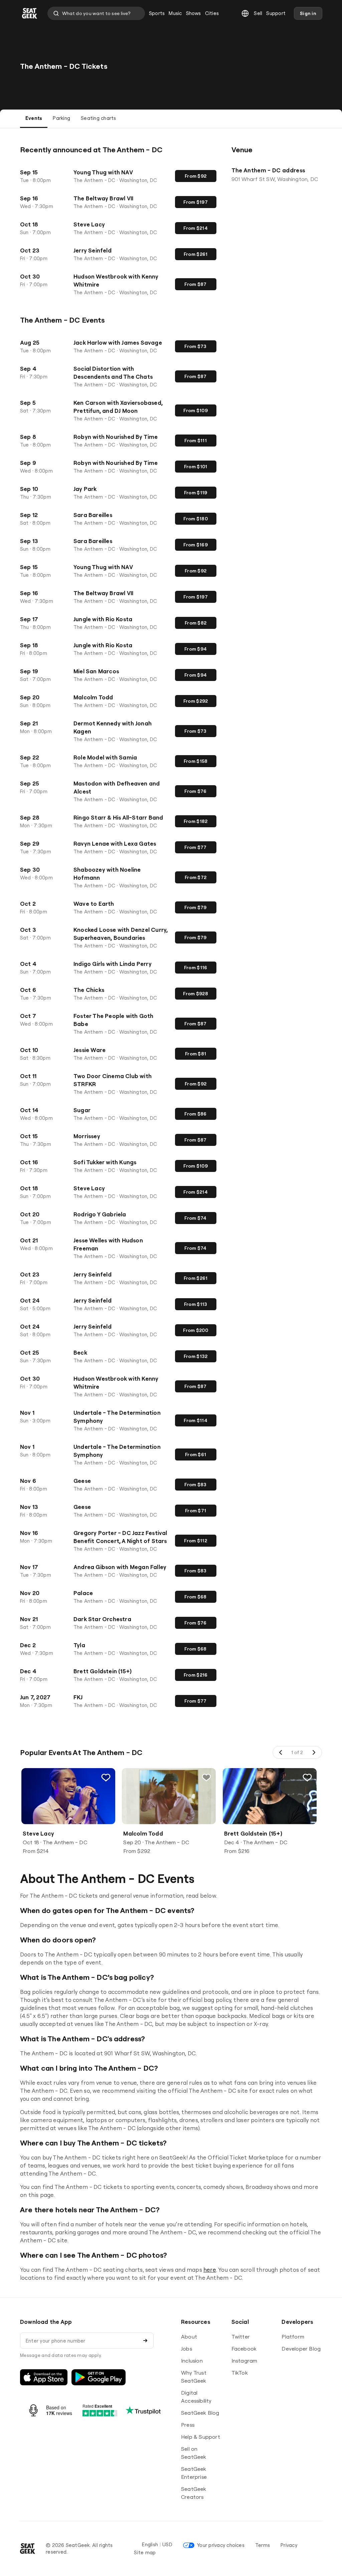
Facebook (244, 2349)
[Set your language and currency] (245, 13)
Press (188, 2425)
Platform (293, 2337)
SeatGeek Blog (200, 2413)
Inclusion (192, 2361)
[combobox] (96, 13)
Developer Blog (301, 2349)
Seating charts (98, 118)
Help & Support (201, 2437)
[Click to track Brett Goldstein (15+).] (307, 1777)
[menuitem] (157, 13)
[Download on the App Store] (44, 2377)
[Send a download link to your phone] (145, 2341)
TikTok (240, 2373)
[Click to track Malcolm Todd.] (207, 1777)
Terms (263, 2545)
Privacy (289, 2545)
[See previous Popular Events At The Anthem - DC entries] (281, 1752)
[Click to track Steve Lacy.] (106, 1777)
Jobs (187, 2349)
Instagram (244, 2361)
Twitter (241, 2337)
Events (34, 118)
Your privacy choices (221, 2545)
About (189, 2337)
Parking (61, 118)
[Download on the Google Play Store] (99, 2377)
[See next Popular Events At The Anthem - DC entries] (314, 1752)
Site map (145, 2552)
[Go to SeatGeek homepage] (30, 14)
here (210, 2270)
